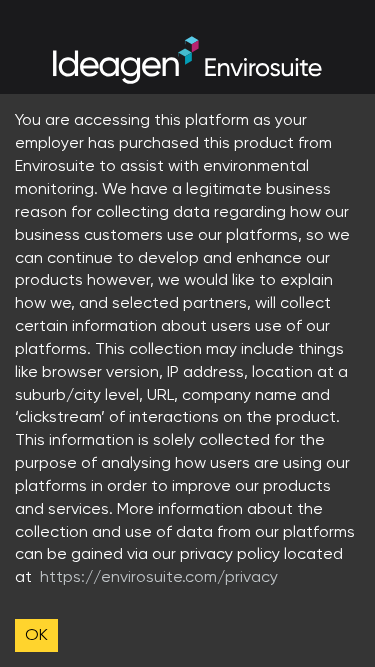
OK (36, 634)
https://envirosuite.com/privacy (159, 576)
